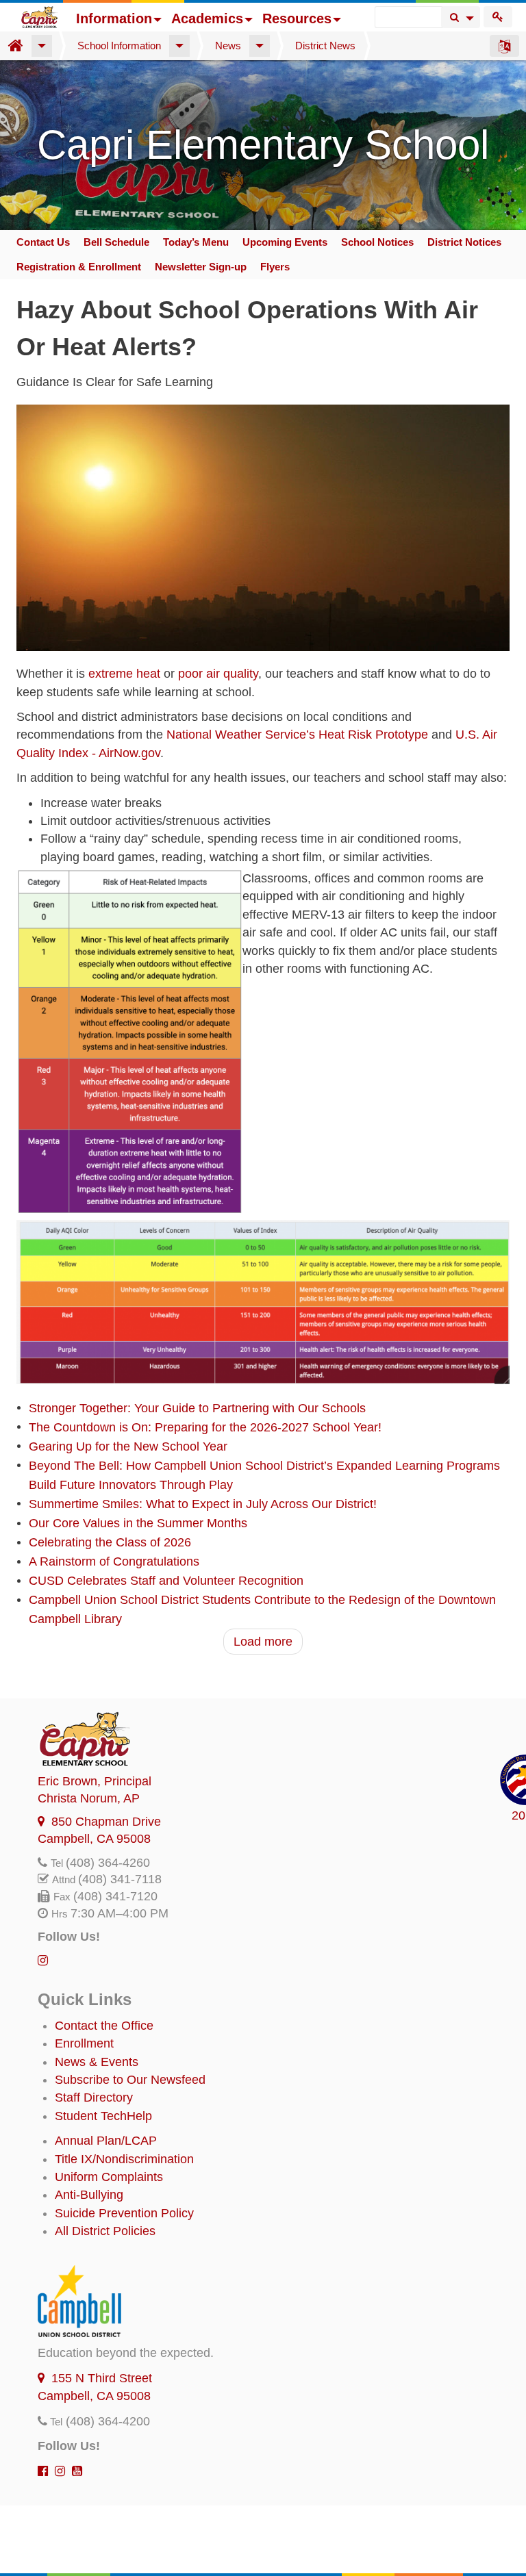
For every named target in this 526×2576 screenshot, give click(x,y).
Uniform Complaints (109, 2177)
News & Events (97, 2062)
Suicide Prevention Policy (124, 2213)
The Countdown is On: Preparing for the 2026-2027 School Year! (205, 1427)
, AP (89, 1798)
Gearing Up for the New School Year (128, 1446)
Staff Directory (94, 2097)
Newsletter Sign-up (201, 267)
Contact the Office (104, 2026)
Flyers (275, 267)
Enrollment (84, 2043)
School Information (119, 46)
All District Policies (105, 2231)
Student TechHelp (103, 2116)
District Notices (464, 242)
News (228, 46)
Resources (297, 18)
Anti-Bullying (89, 2195)
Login (498, 17)
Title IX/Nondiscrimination (124, 2159)
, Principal (95, 1781)
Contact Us (43, 242)
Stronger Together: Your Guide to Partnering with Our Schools (197, 1408)
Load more (263, 1642)
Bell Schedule (116, 242)
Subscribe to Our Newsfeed (130, 2080)
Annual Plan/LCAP (106, 2141)
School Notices (377, 242)
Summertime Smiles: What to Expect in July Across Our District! (203, 1505)
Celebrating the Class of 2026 (110, 1543)
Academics (207, 18)
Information (114, 18)
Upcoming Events (285, 242)
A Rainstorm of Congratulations (114, 1562)
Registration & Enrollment (79, 267)
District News (325, 46)
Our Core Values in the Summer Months (138, 1524)
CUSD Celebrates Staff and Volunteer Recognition (166, 1581)
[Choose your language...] (504, 46)
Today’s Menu (196, 242)
